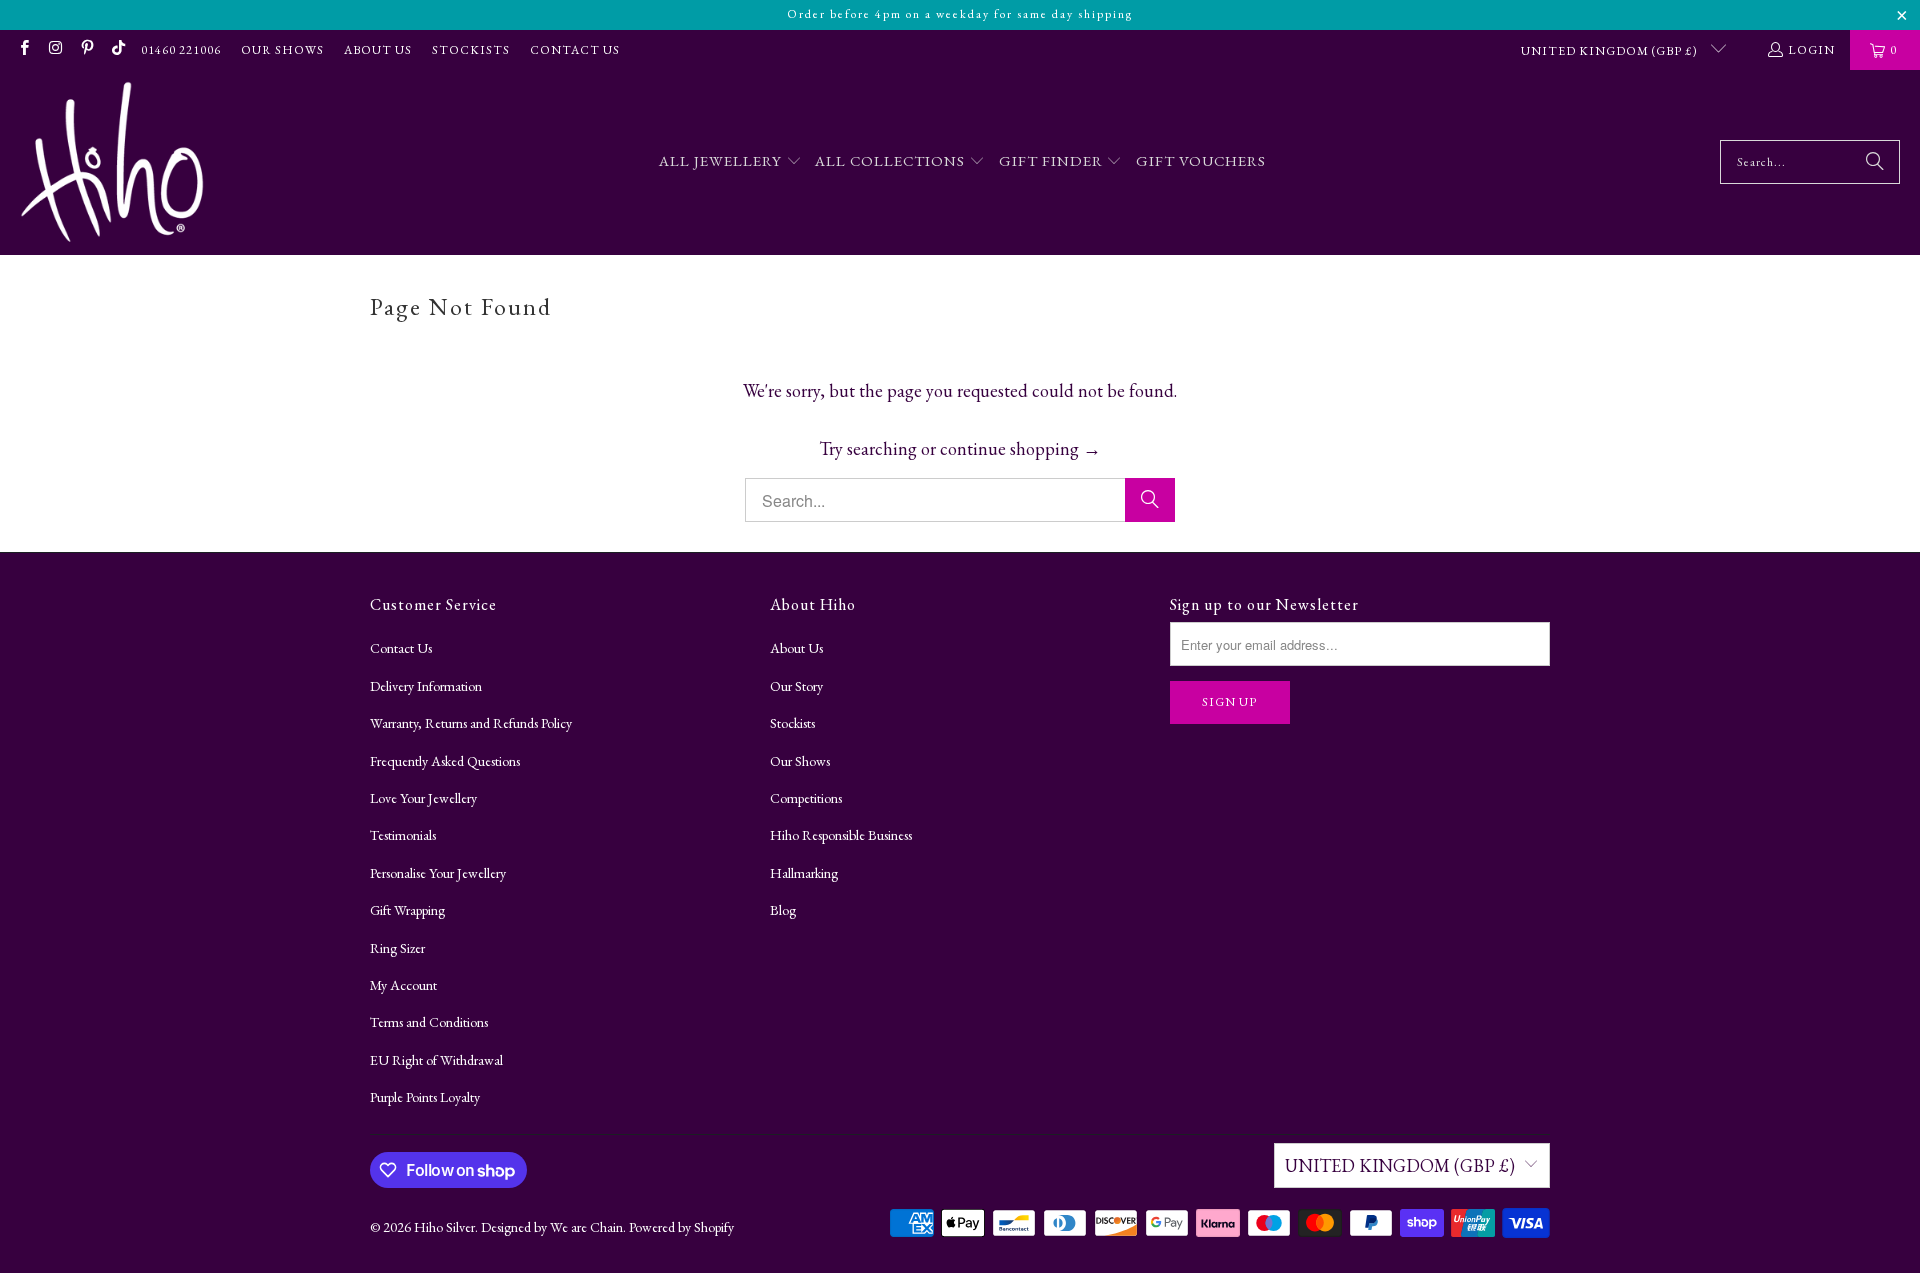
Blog (783, 910)
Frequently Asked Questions (445, 761)
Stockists (471, 50)
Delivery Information (426, 686)
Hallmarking (804, 873)
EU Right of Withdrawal (436, 1060)
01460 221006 (181, 50)
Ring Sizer (397, 948)
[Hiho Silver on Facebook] (23, 50)
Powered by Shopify (681, 1227)
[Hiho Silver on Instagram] (54, 50)
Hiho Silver (444, 1227)
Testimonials (403, 835)
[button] (730, 162)
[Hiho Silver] (112, 162)
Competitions (806, 798)
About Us (378, 50)
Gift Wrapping (407, 910)
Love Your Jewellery (423, 798)
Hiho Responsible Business (841, 835)
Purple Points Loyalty (425, 1097)
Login (1811, 50)
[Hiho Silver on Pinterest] (86, 50)
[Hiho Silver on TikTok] (117, 50)
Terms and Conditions (429, 1022)
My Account (403, 985)
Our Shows (282, 50)
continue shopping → (1020, 448)
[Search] (1875, 162)
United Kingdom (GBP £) (1611, 51)
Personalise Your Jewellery (438, 873)
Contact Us (575, 50)
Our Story (796, 686)
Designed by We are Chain (552, 1227)
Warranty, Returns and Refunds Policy (471, 723)
